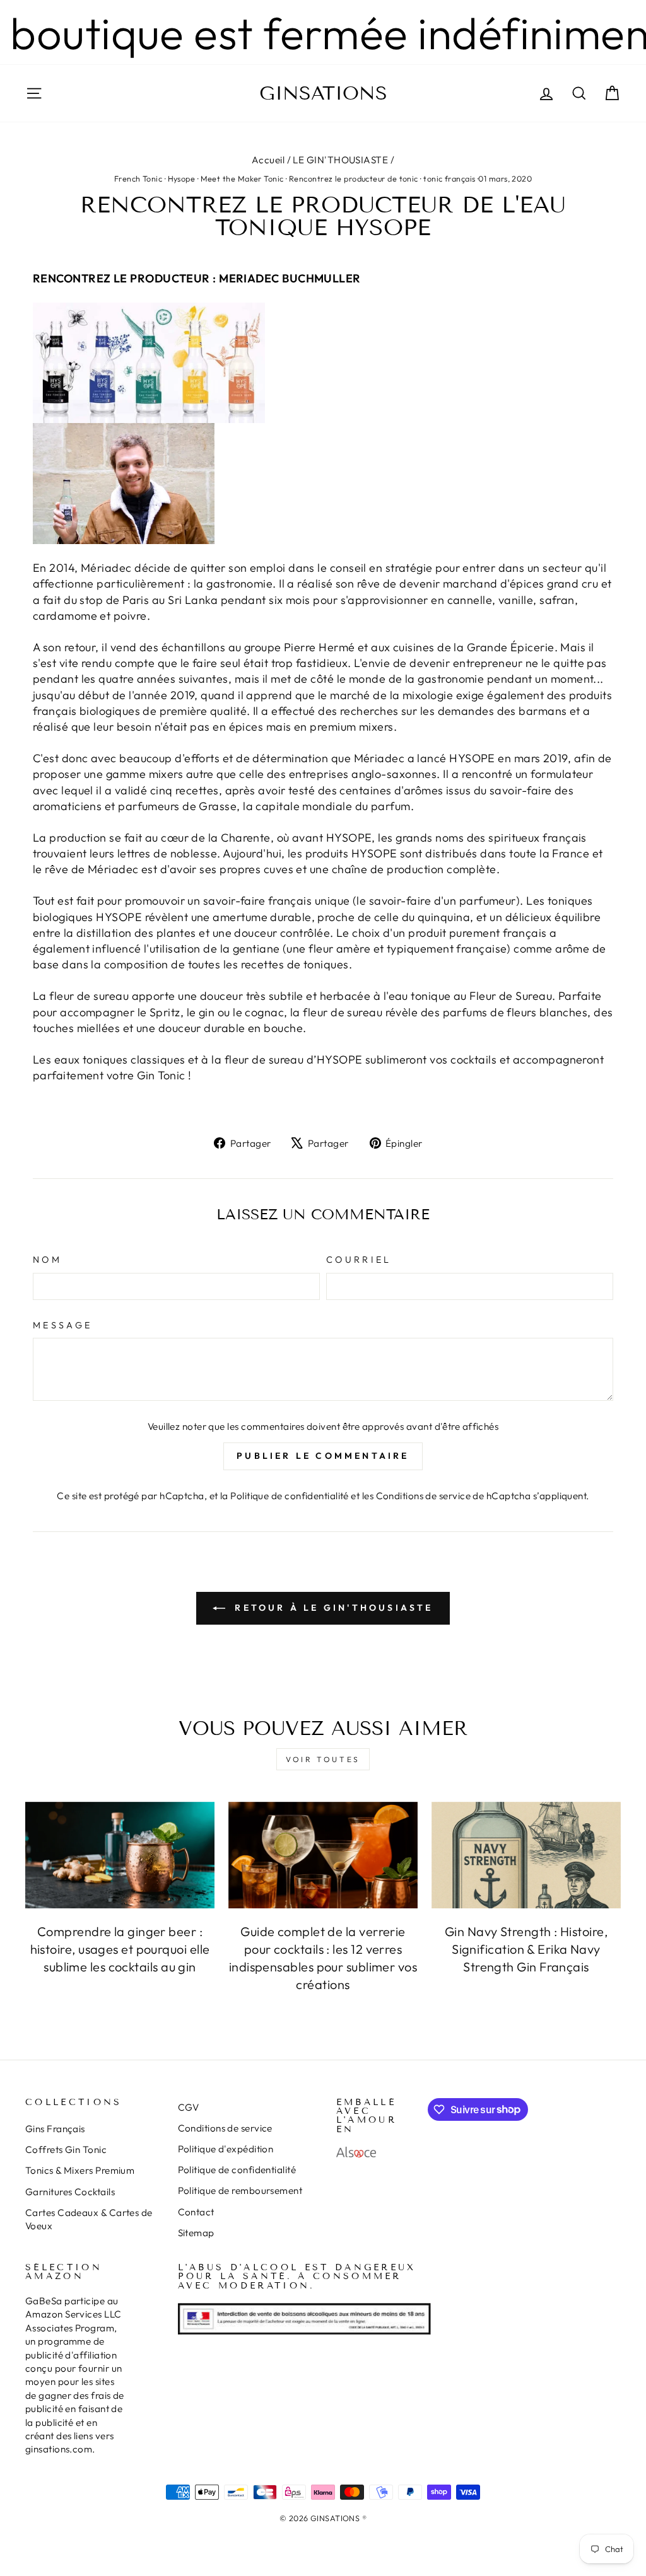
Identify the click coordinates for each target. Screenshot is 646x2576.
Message (62, 1325)
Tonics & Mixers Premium (80, 2170)
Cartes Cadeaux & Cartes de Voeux (89, 2219)
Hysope (182, 178)
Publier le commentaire (323, 1456)
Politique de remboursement (240, 2190)
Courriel (359, 1260)
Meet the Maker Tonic (242, 178)
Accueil (268, 160)
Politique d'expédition (226, 2149)
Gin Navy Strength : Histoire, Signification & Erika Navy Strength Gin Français (526, 1949)
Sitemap (196, 2233)
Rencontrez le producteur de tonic (354, 178)
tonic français (449, 178)
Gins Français (55, 2129)
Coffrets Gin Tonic (66, 2150)
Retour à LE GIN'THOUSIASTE (332, 1608)
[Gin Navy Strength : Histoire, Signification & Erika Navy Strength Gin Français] (526, 1855)
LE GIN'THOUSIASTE (340, 160)
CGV (189, 2107)
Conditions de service (423, 1496)
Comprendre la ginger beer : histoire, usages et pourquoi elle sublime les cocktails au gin (120, 1949)
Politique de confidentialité (290, 1496)
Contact (196, 2212)
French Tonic (138, 178)
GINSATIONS (323, 93)
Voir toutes (323, 1759)
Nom (47, 1260)
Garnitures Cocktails (70, 2192)
